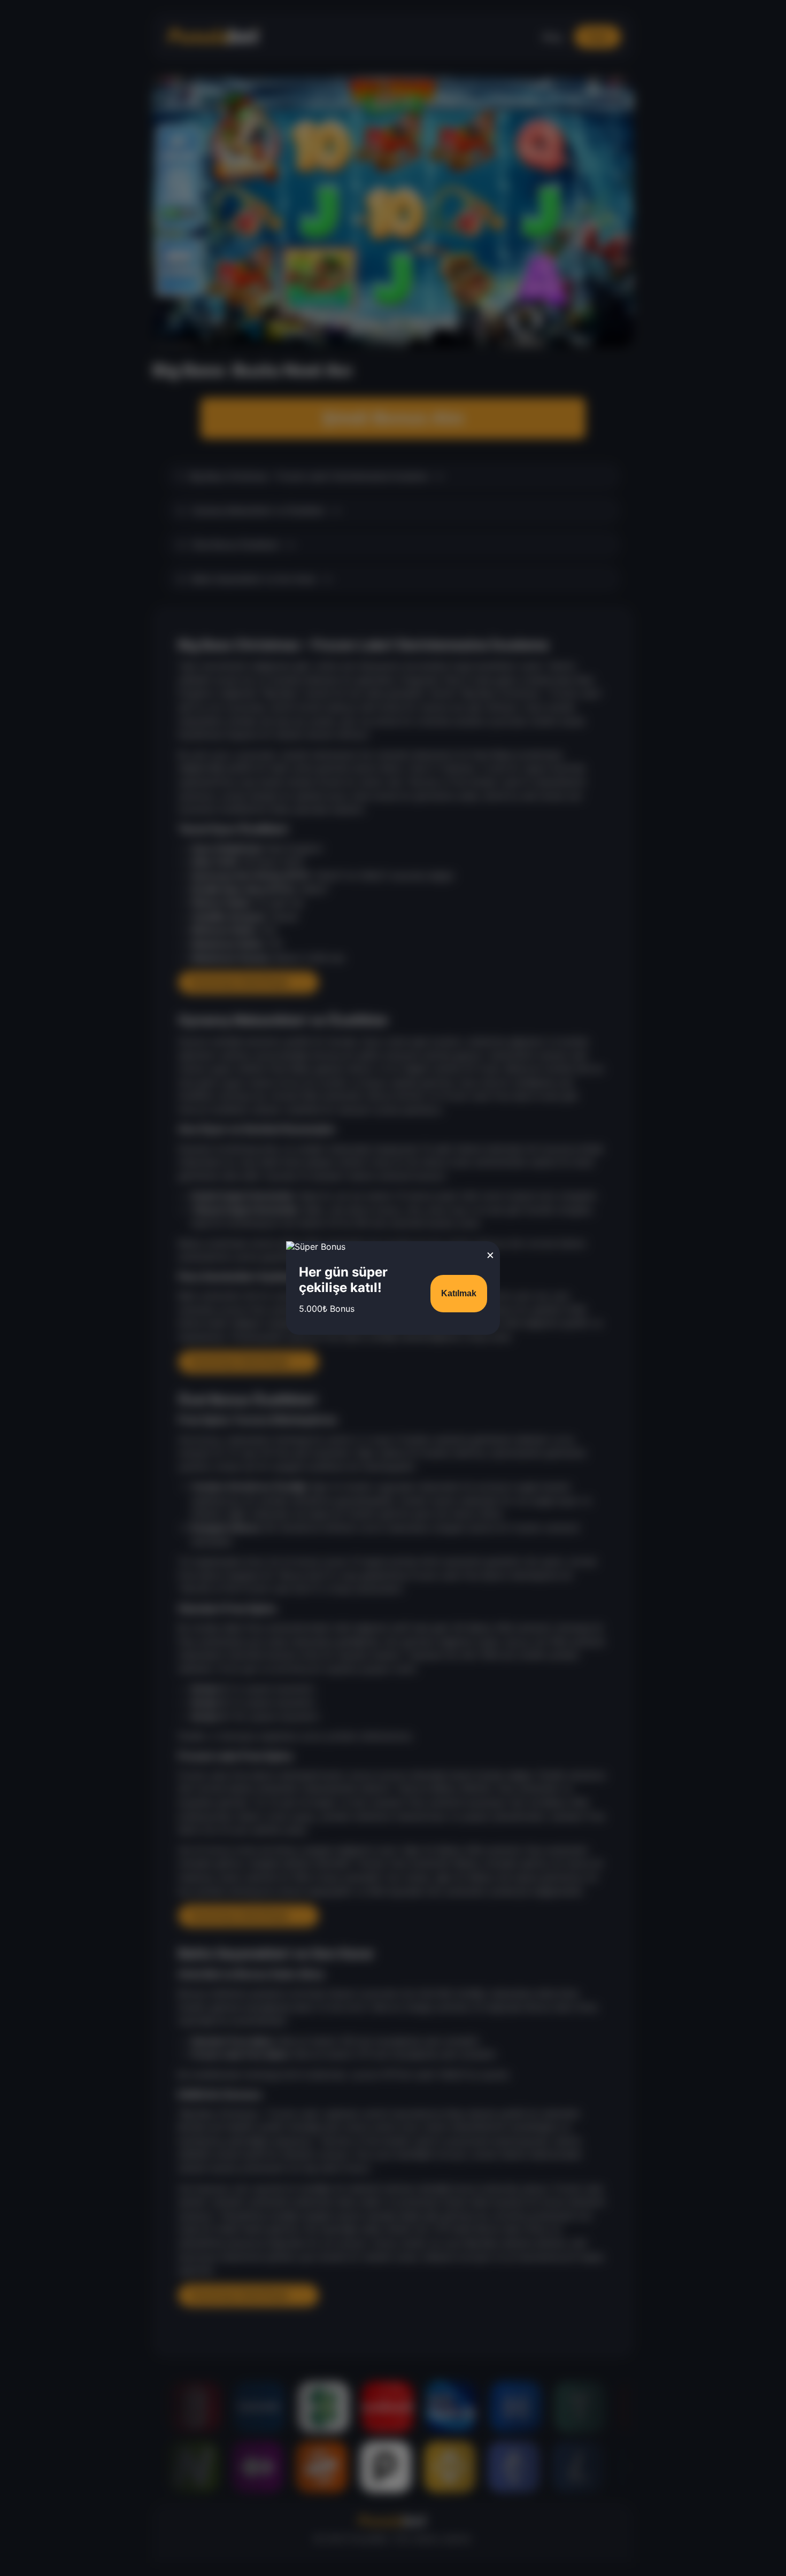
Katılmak (459, 1293)
